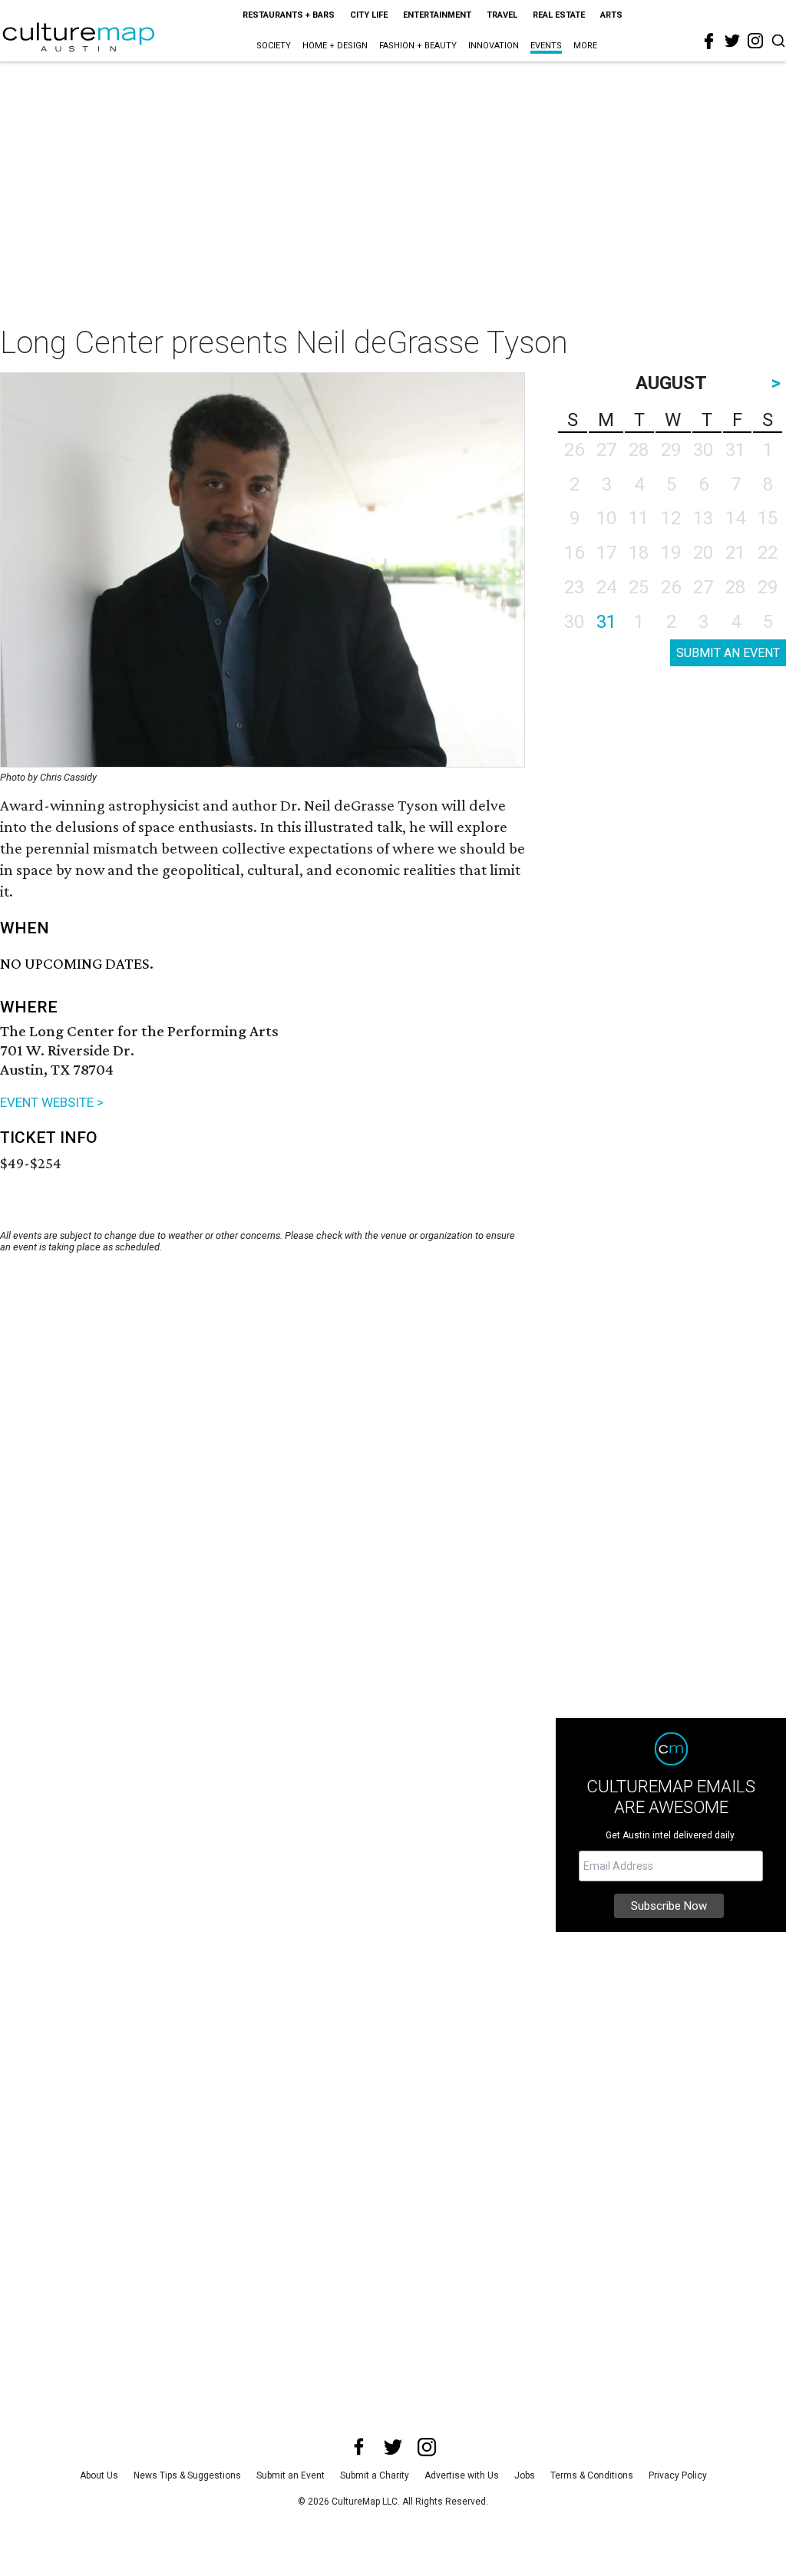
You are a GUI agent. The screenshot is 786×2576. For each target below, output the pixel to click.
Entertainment (437, 15)
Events (546, 46)
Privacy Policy (678, 2475)
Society (274, 46)
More (585, 46)
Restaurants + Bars (289, 15)
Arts (611, 15)
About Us (99, 2475)
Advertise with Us (462, 2475)
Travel (502, 15)
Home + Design (335, 46)
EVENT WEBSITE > (52, 1102)
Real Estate (559, 15)
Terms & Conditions (592, 2475)
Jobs (525, 2475)
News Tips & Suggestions (187, 2475)
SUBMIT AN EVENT (728, 653)
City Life (369, 15)
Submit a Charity (375, 2475)
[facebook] (709, 41)
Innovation (494, 46)
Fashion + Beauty (418, 46)
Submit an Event (291, 2475)
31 (606, 622)
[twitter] (732, 41)
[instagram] (755, 41)
